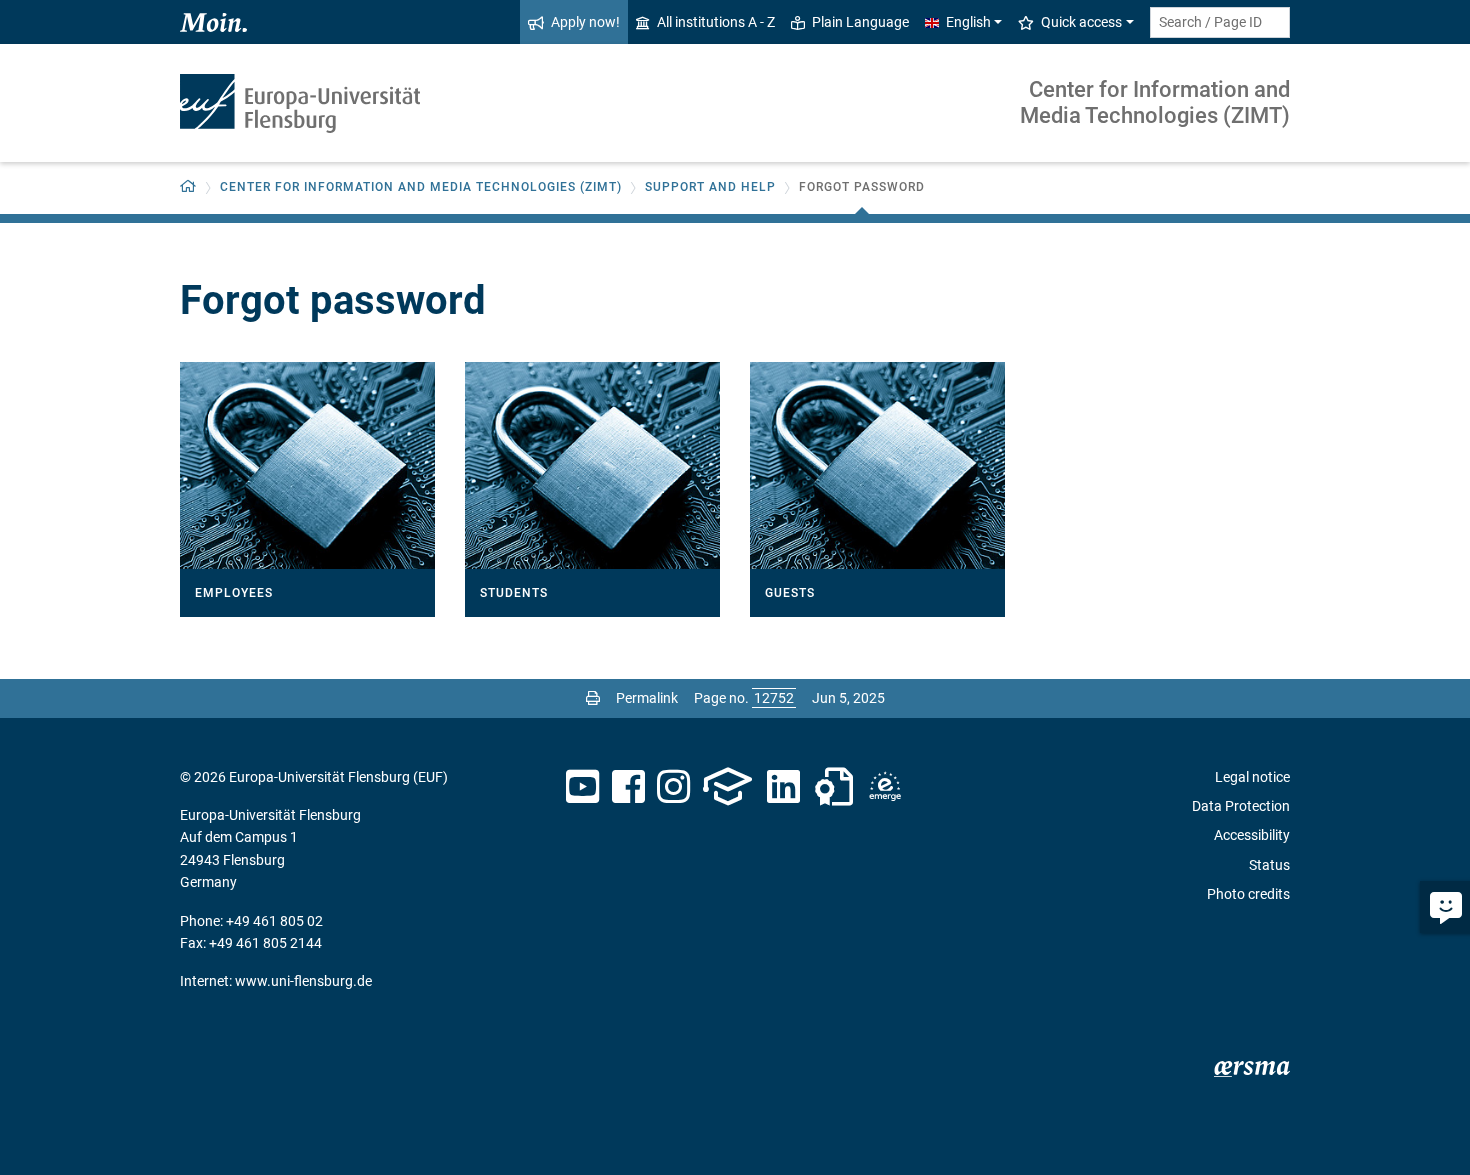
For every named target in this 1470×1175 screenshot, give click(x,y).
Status (1269, 865)
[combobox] (1220, 22)
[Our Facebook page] (628, 787)
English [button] (968, 22)
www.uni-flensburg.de (303, 981)
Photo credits (1248, 894)
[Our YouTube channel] (582, 787)
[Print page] (593, 698)
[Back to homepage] (300, 103)
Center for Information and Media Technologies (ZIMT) (1155, 102)
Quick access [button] (1081, 22)
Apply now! (585, 22)
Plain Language (860, 22)
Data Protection (1241, 806)
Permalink (647, 698)
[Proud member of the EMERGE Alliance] (885, 787)
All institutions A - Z (716, 22)
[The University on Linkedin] (784, 787)
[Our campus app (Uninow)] (727, 787)
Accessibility (1252, 835)
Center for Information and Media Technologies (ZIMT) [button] (421, 187)
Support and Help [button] (710, 187)
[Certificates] (834, 787)
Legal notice (1252, 777)
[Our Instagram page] (673, 787)
